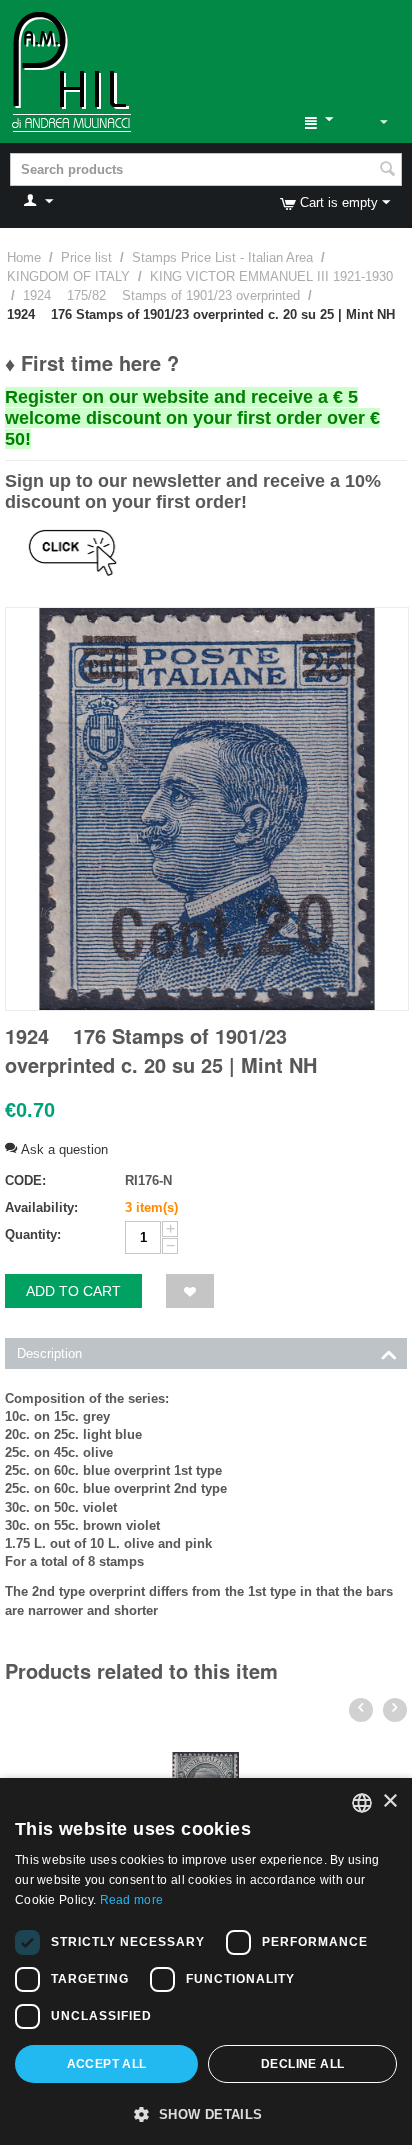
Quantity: (33, 1234)
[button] (206, 2113)
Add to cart (73, 1291)
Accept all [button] (107, 2064)
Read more (132, 1900)
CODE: (25, 1180)
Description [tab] (49, 1353)
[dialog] (206, 1961)
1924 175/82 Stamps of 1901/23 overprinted (161, 295)
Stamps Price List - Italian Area (222, 257)
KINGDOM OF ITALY (68, 276)
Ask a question (62, 1149)
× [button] (389, 1801)
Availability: (41, 1207)
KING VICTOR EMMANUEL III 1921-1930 (271, 276)
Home (24, 257)
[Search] (387, 171)
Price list (86, 257)
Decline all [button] (302, 2064)
